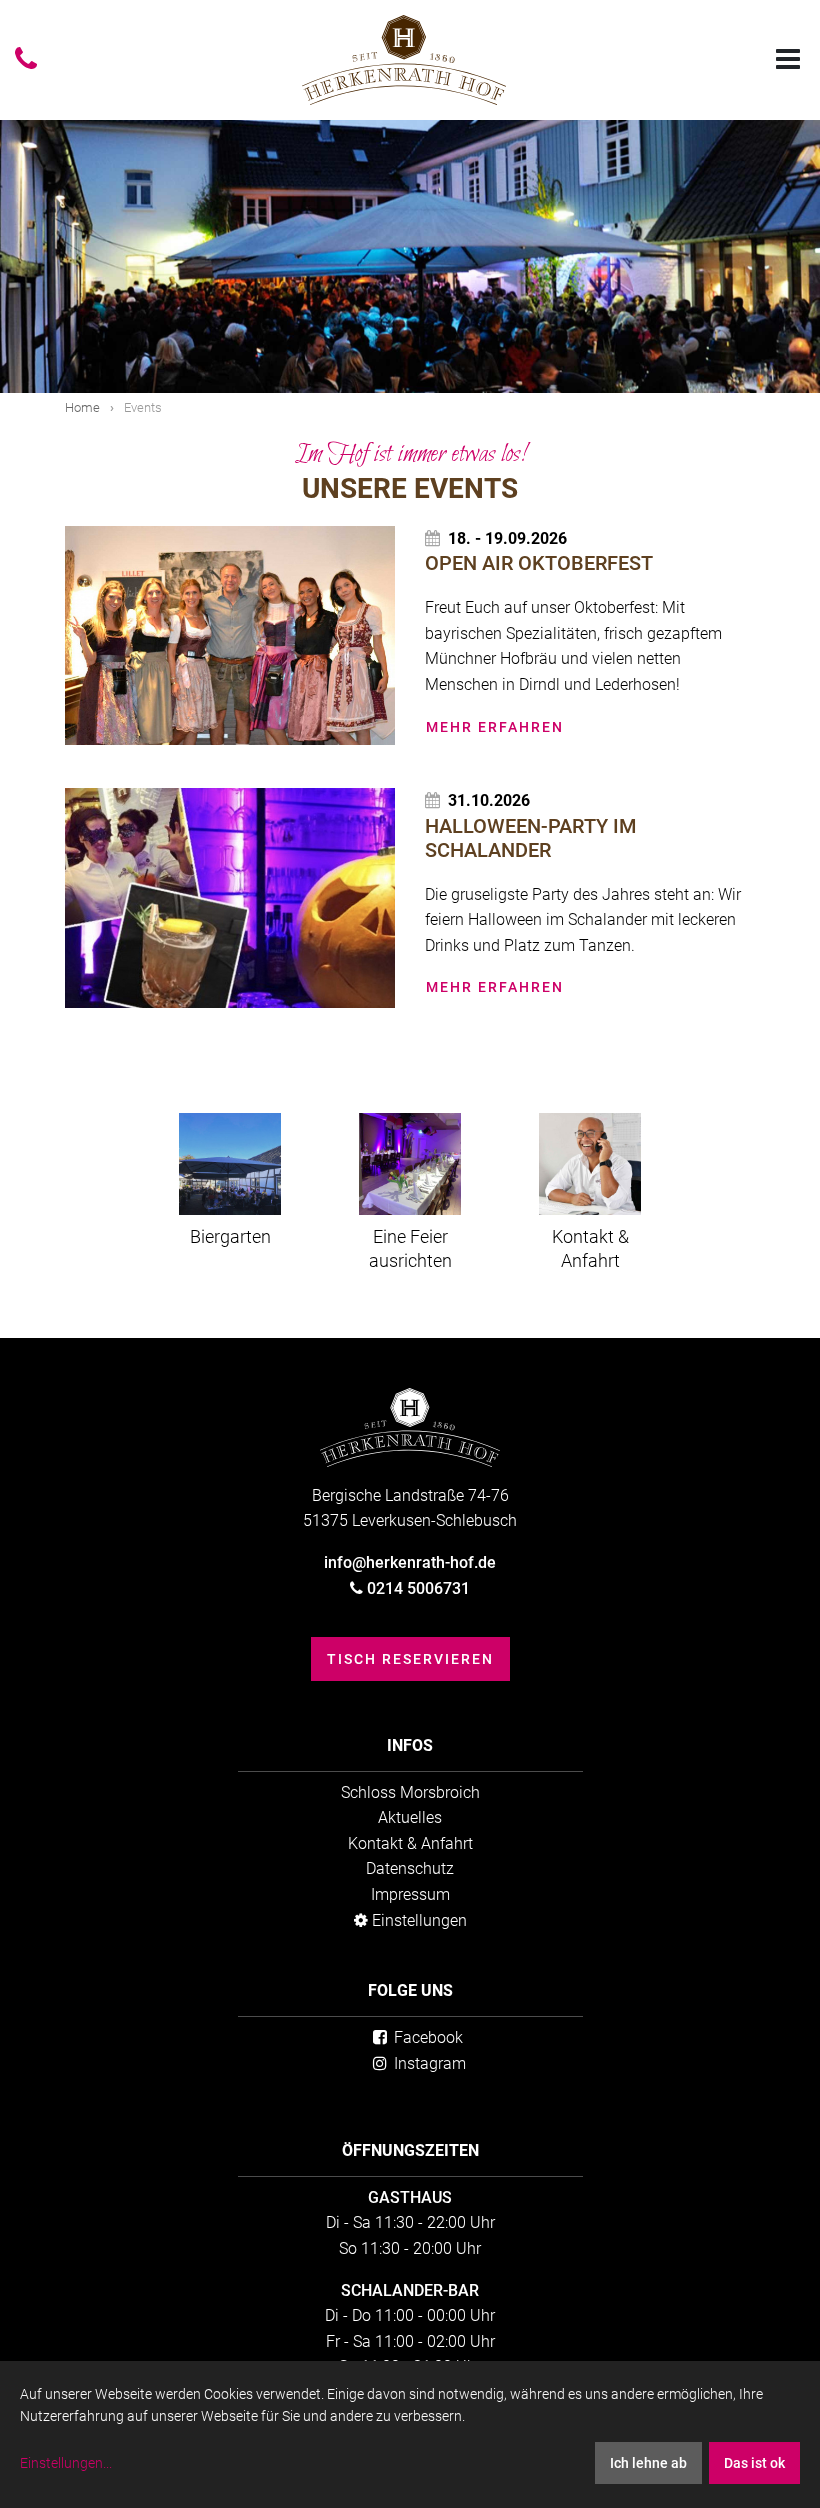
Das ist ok (754, 2463)
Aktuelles (410, 1817)
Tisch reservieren (410, 1659)
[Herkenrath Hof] (404, 60)
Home (82, 407)
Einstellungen (417, 1920)
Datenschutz (410, 1868)
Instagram (428, 2063)
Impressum (410, 1894)
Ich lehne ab (648, 2463)
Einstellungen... (66, 2463)
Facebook (426, 2037)
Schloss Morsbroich (410, 1792)
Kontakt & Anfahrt (410, 1843)
